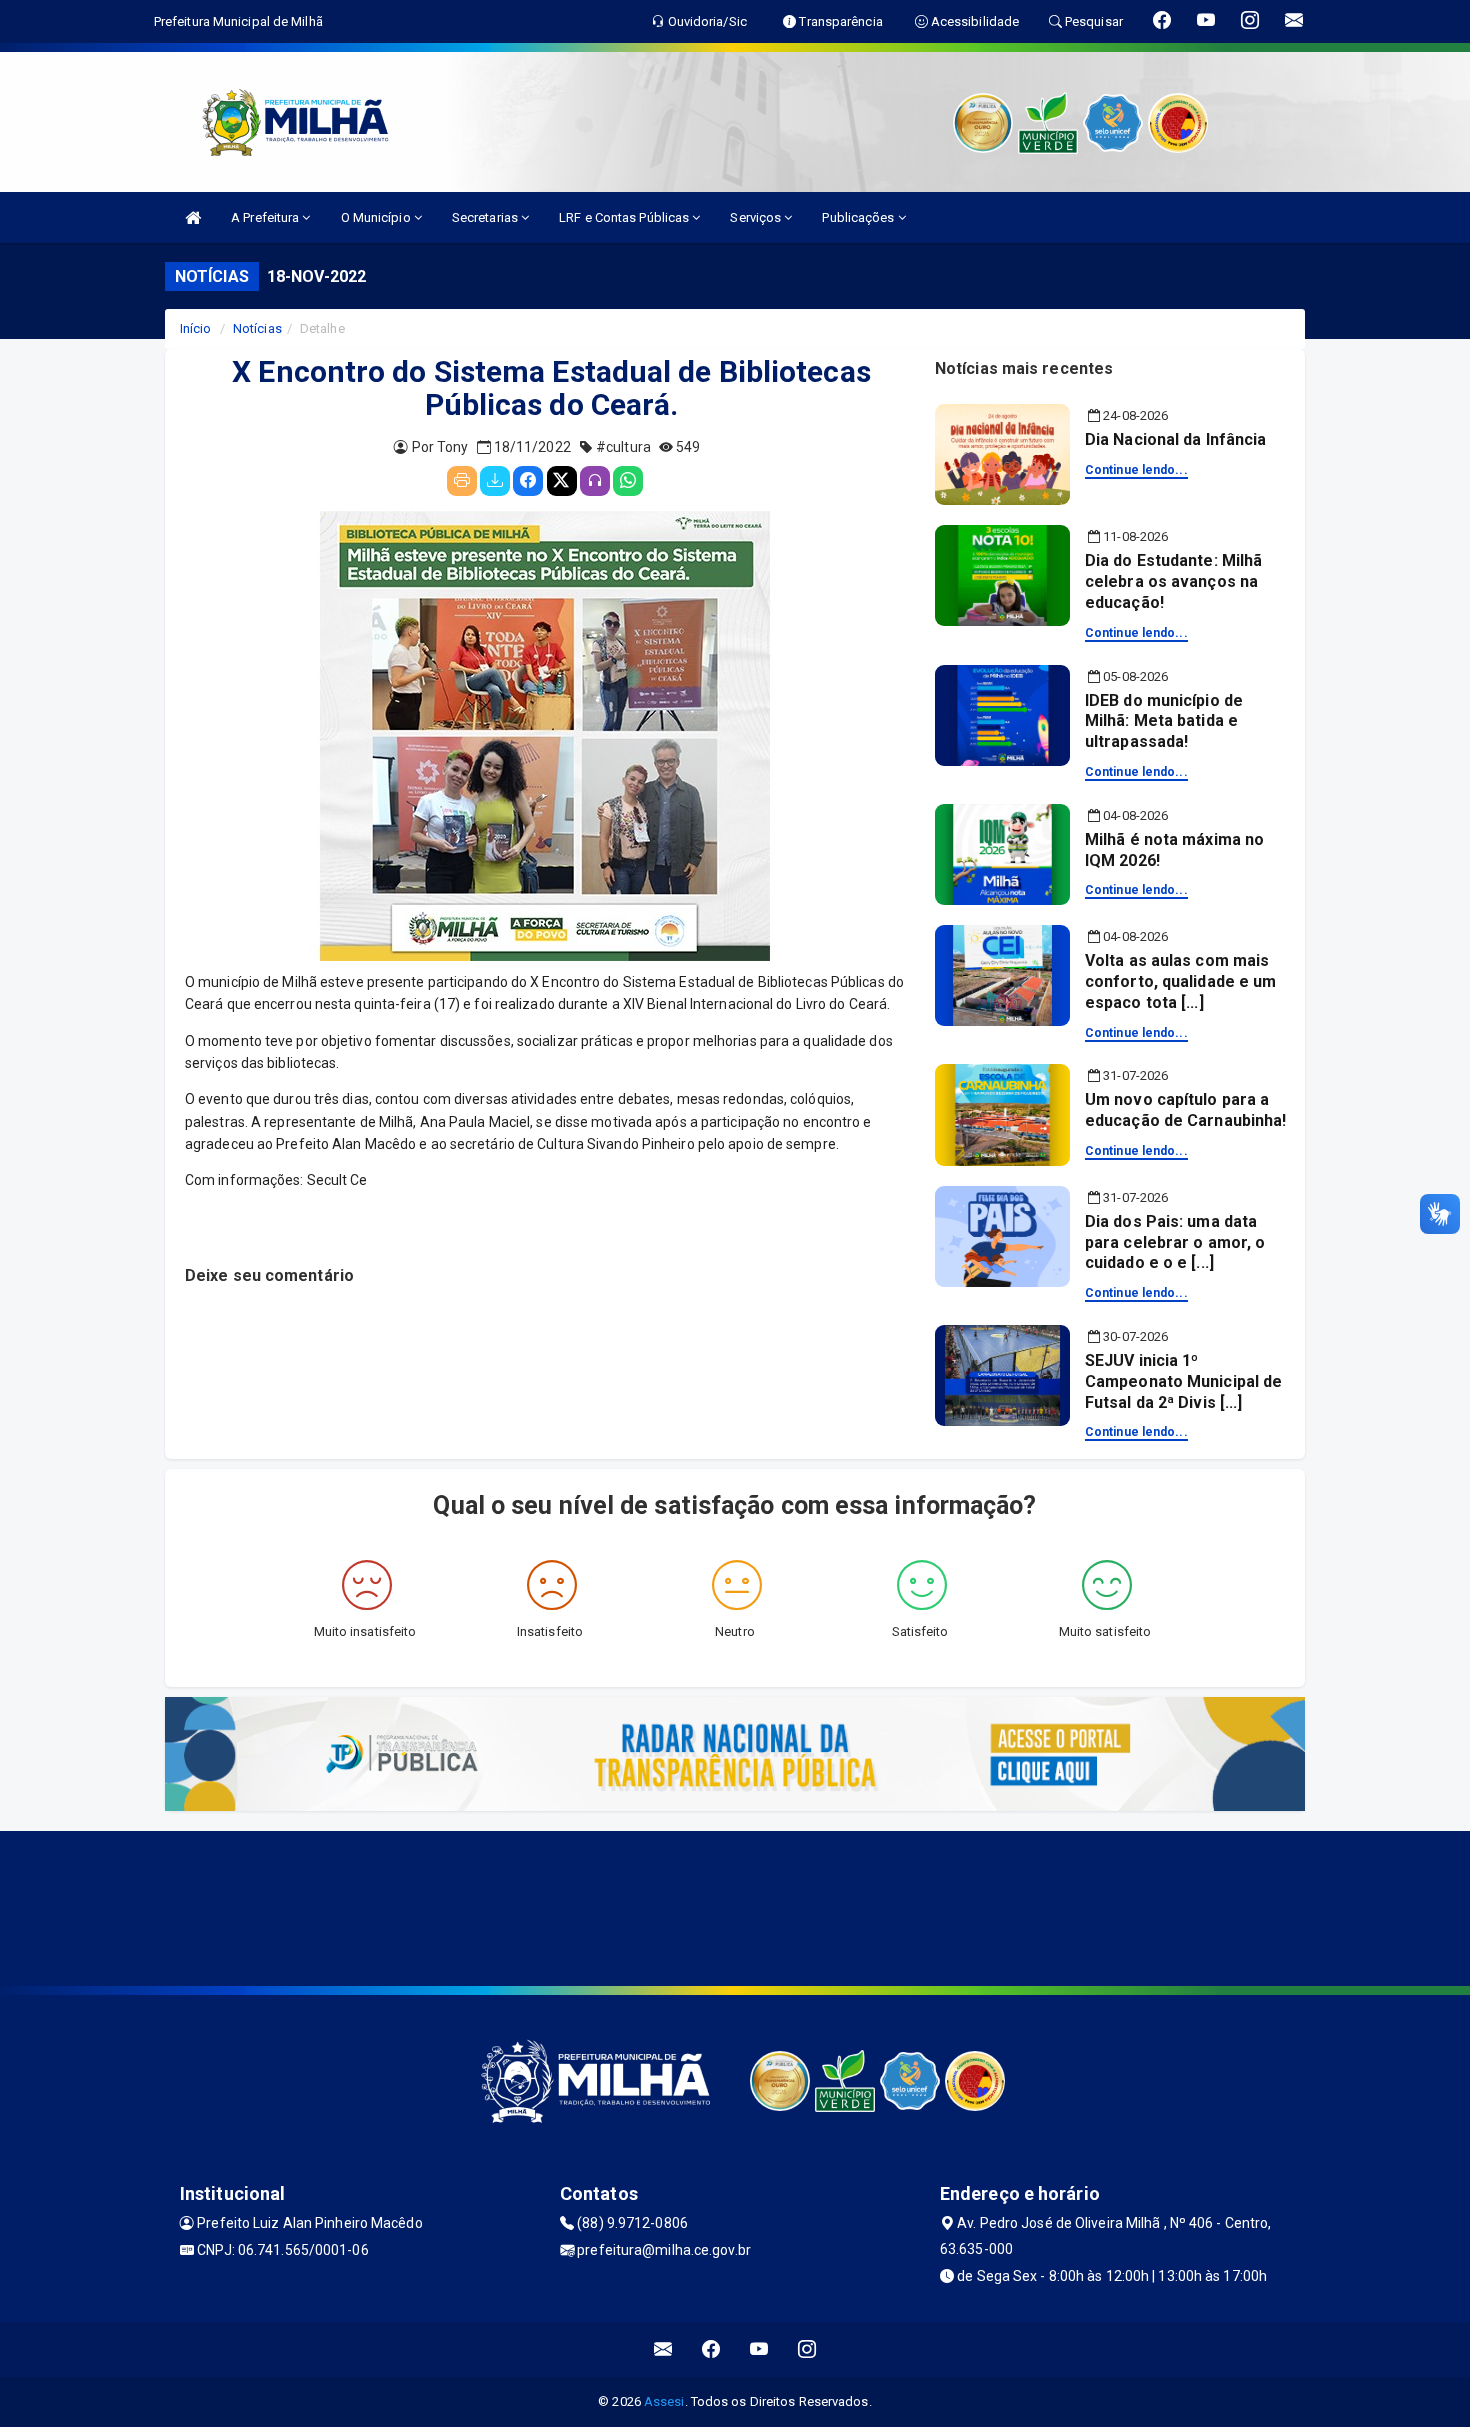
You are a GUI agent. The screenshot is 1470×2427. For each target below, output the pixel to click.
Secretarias (486, 217)
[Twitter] (562, 481)
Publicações (859, 217)
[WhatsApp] (628, 481)
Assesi (664, 2401)
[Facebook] (528, 481)
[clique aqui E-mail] (663, 2349)
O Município (377, 217)
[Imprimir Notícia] (462, 481)
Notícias (257, 328)
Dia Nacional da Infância (1175, 439)
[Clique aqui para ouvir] (595, 481)
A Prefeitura (266, 217)
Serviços (757, 217)
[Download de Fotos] (495, 481)
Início (196, 328)
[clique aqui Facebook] (711, 2349)
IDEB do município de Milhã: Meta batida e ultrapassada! (1164, 721)
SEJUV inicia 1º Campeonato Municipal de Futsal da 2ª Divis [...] (1183, 1381)
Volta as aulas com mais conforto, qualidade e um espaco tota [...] (1180, 981)
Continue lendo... (1136, 470)
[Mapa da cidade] (735, 1906)
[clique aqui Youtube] (759, 2349)
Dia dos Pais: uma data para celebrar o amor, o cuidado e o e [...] (1175, 1242)
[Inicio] (193, 217)
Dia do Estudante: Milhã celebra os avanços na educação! (1173, 581)
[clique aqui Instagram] (807, 2349)
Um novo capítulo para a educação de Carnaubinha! (1185, 1110)
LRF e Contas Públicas (625, 217)
